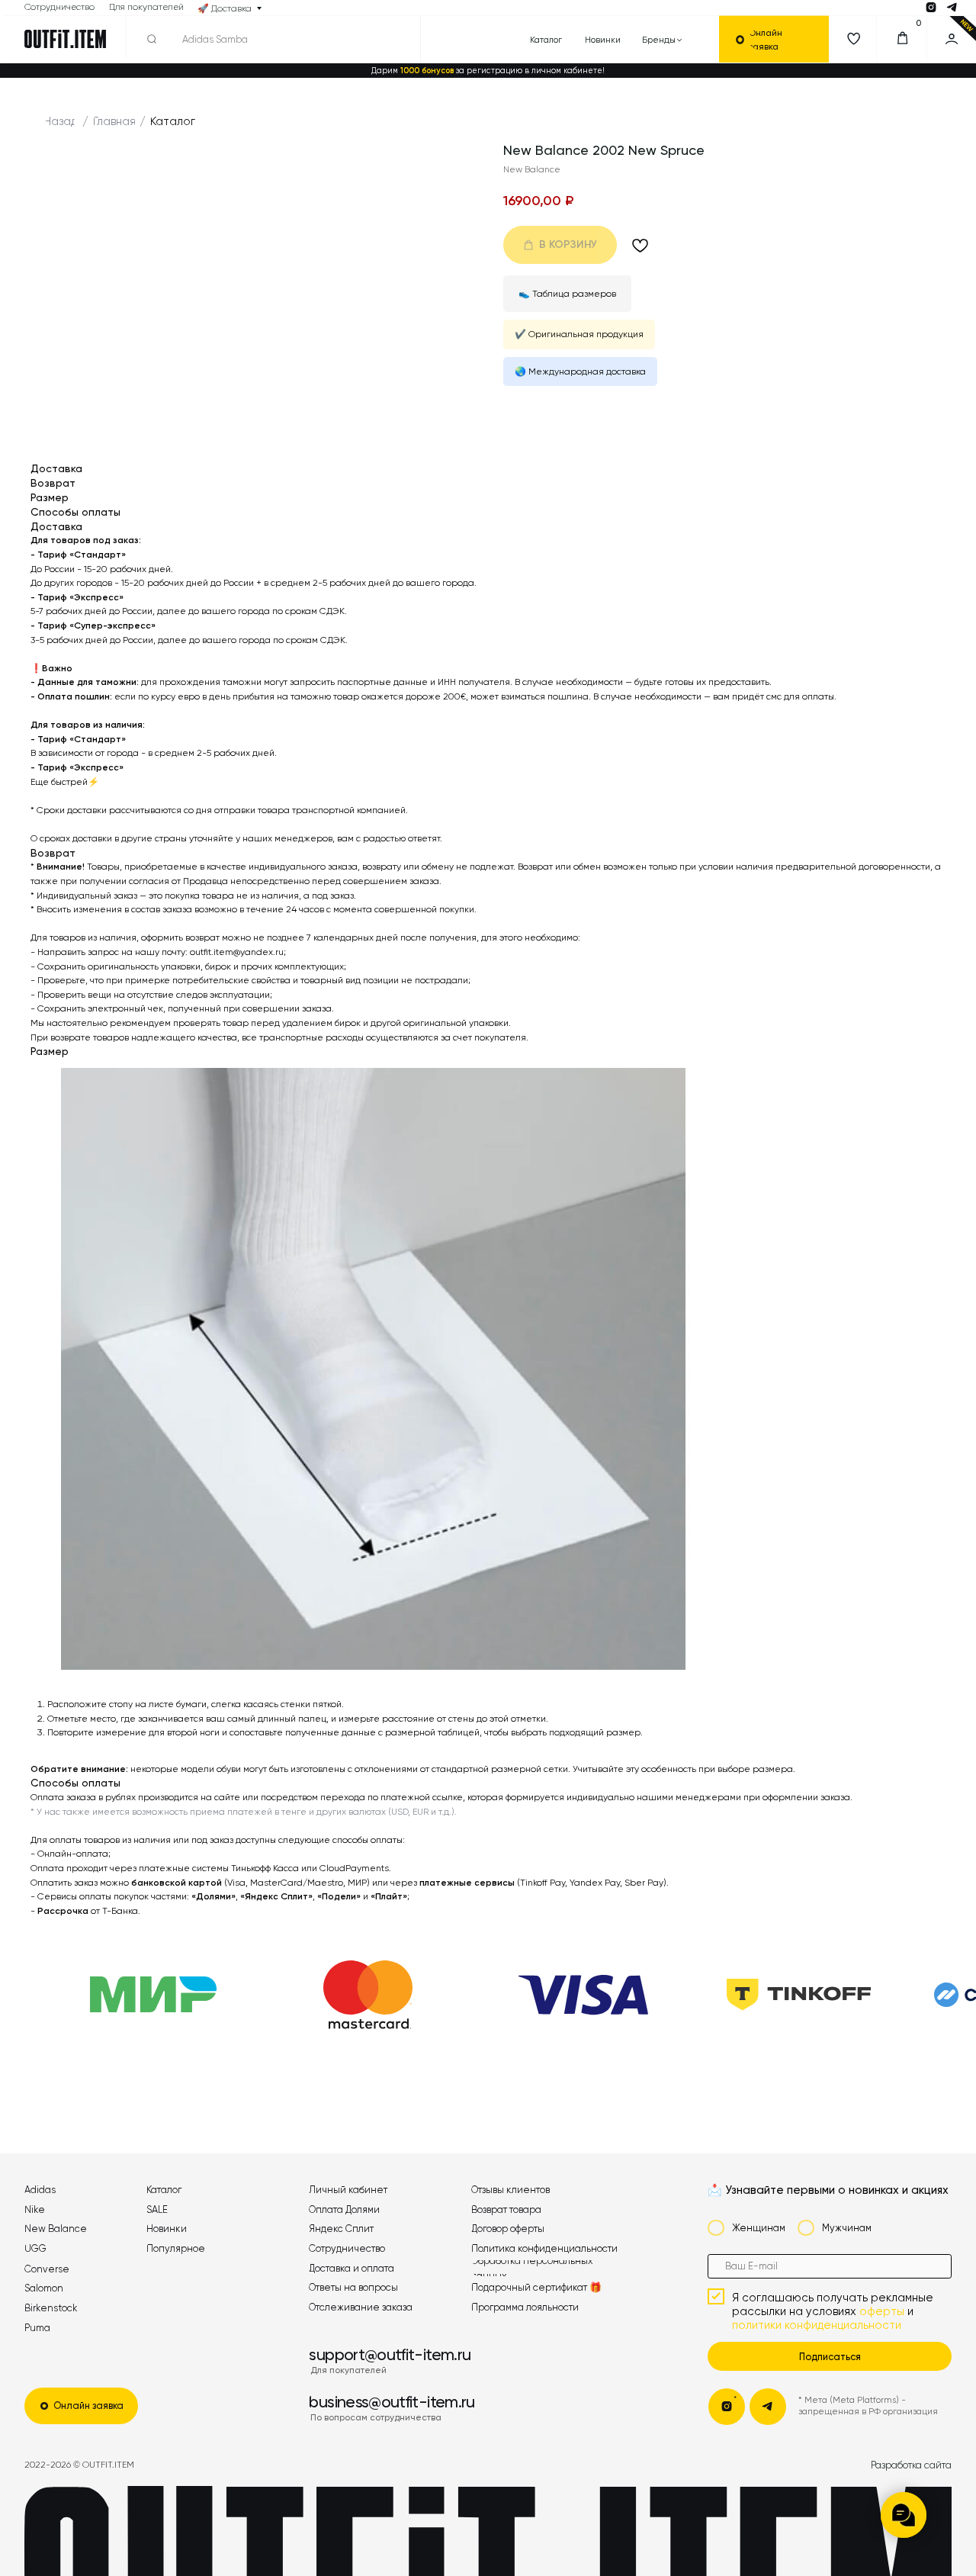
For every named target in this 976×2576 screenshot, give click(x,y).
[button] (781, 39)
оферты (882, 2311)
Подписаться (830, 2357)
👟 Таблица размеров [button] (567, 294)
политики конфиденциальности (817, 2325)
